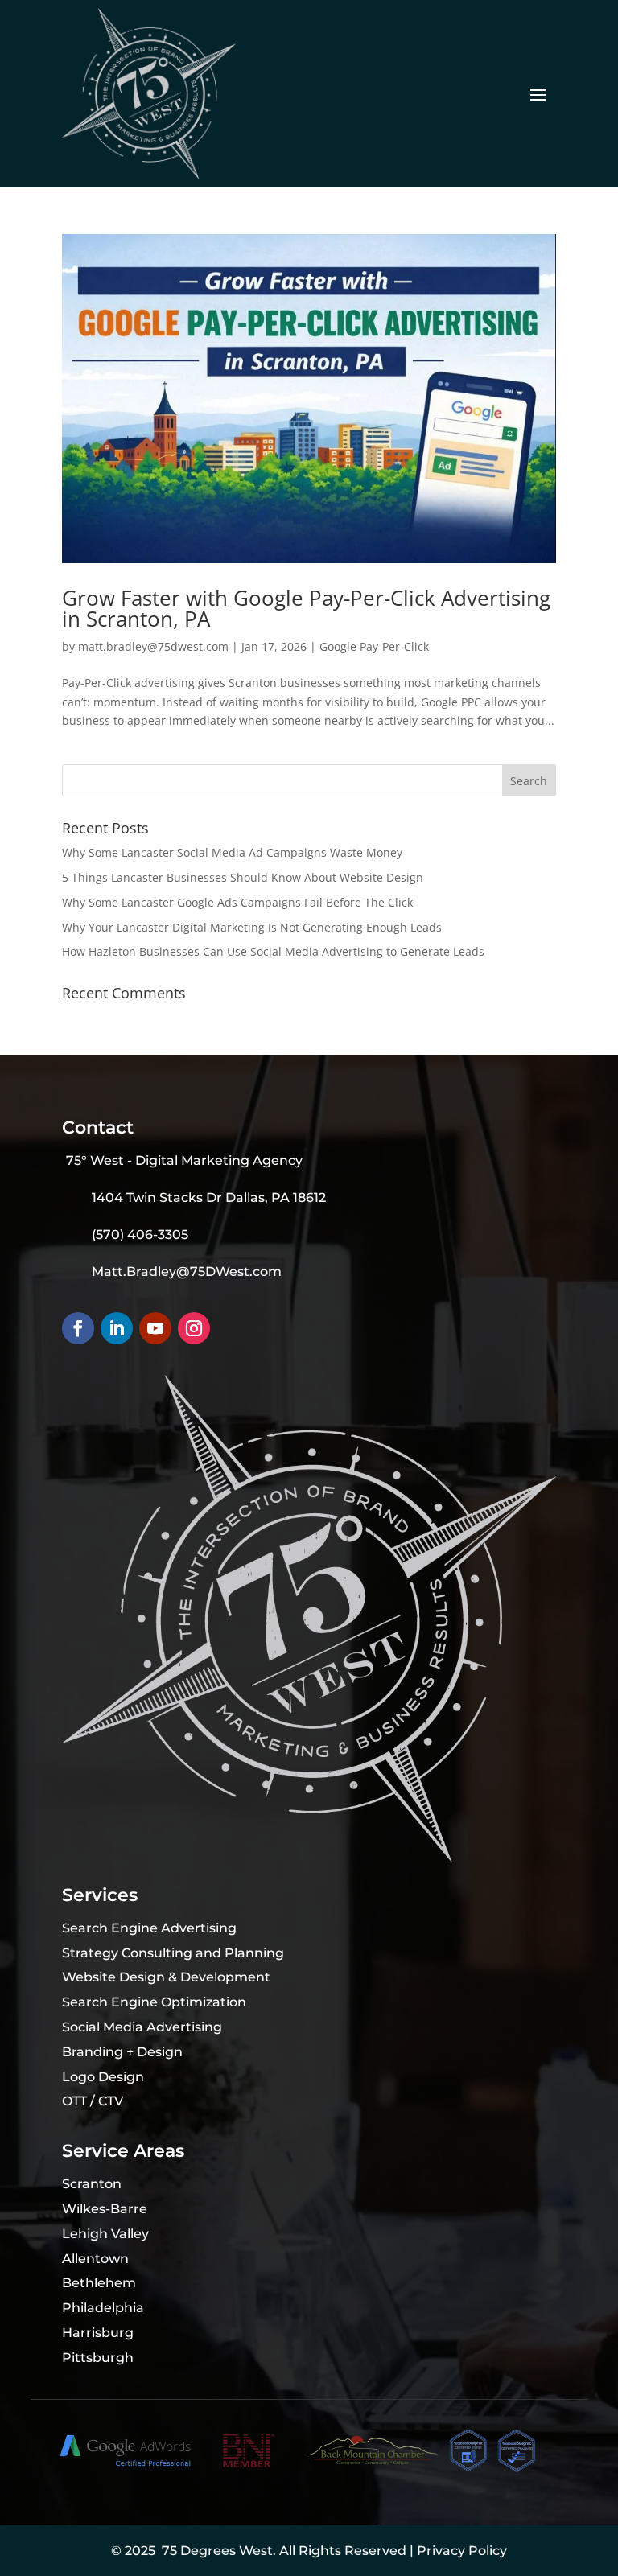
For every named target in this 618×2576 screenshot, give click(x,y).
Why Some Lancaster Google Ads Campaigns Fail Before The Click (237, 902)
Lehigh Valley (105, 2234)
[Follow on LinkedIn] (117, 1328)
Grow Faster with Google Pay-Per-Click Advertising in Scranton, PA (306, 608)
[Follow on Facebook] (78, 1328)
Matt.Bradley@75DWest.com (187, 1272)
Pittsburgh (98, 2358)
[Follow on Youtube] (155, 1328)
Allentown (95, 2259)
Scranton (92, 2184)
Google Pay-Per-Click (374, 646)
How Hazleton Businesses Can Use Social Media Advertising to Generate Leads (273, 951)
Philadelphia (103, 2308)
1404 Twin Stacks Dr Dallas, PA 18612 (209, 1197)
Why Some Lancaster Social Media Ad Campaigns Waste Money (232, 852)
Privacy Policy (462, 2551)
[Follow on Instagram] (194, 1328)
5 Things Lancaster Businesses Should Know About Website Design (243, 877)
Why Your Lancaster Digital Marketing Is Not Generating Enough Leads (252, 927)
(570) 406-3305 (140, 1235)
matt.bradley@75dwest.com (153, 646)
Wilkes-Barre (105, 2209)
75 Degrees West (217, 2551)
